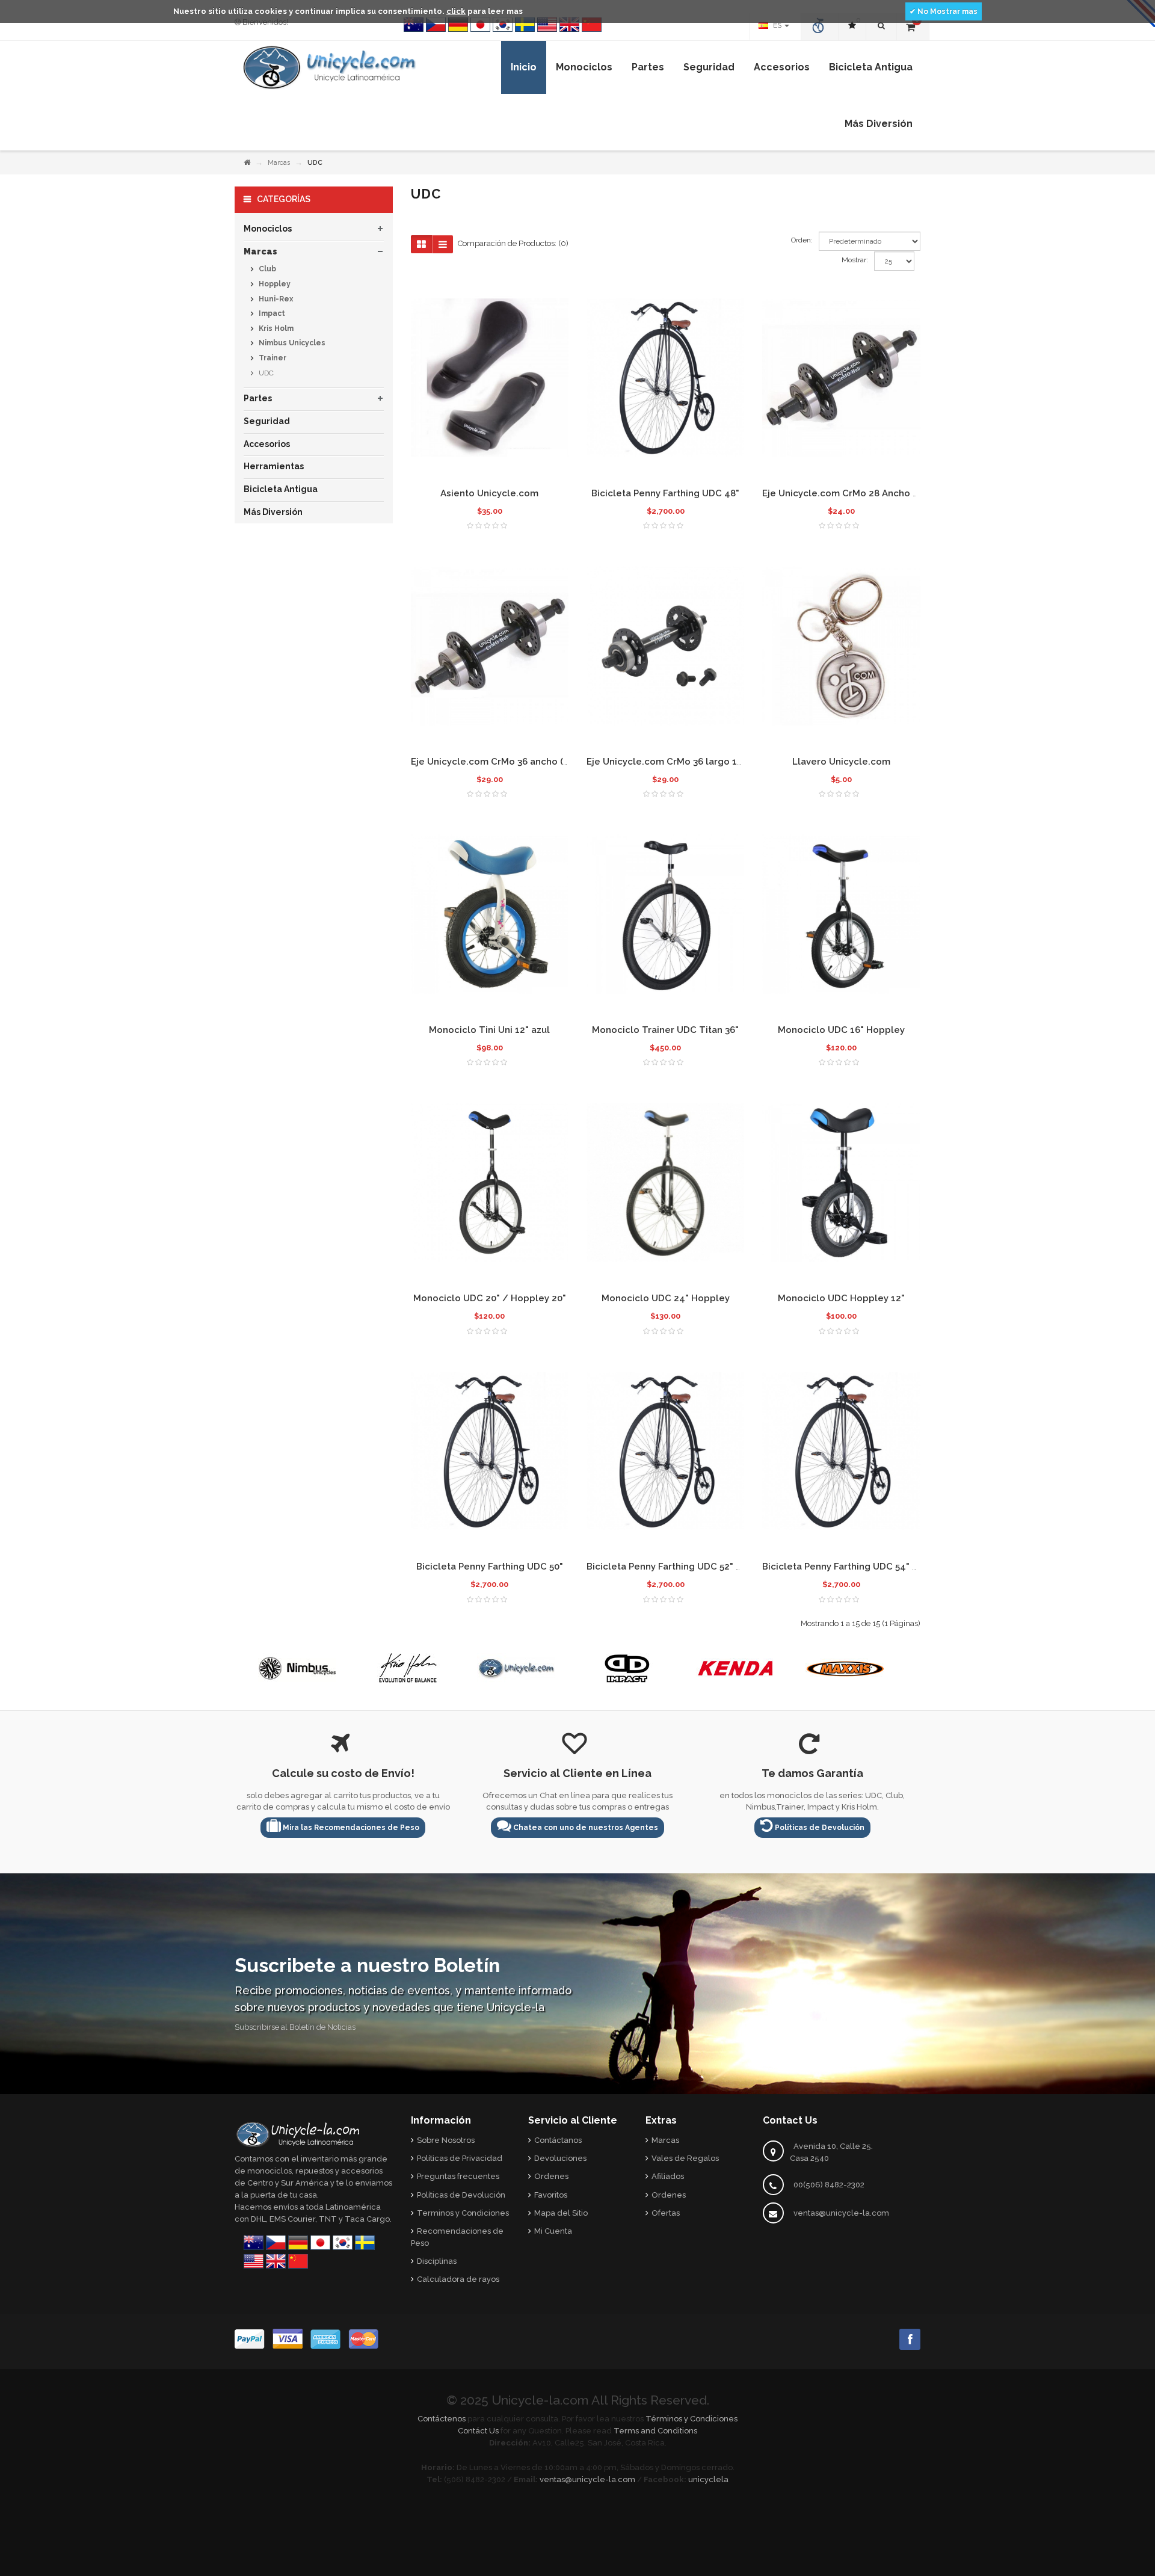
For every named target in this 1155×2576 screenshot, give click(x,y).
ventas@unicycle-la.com (841, 2213)
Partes (258, 398)
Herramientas (274, 466)
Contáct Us (478, 2431)
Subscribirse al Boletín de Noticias (295, 2027)
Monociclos (268, 229)
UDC (265, 373)
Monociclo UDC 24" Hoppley (666, 1298)
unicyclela (708, 2479)
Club (266, 269)
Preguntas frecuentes (458, 2176)
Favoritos (551, 2195)
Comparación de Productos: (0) (513, 243)
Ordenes (551, 2176)
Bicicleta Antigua (281, 489)
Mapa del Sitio (561, 2213)
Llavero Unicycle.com (841, 762)
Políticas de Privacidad (460, 2158)
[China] (592, 25)
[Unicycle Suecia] (525, 25)
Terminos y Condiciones (463, 2213)
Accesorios (267, 444)
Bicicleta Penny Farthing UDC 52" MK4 (671, 1567)
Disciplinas (437, 2261)
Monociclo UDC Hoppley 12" (841, 1298)
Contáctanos (558, 2140)
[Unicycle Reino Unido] (569, 25)
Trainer (272, 358)
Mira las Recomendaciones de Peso (350, 1828)
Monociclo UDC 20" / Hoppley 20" (490, 1298)
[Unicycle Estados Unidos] (547, 25)
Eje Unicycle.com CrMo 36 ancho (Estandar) (508, 762)
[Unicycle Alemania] (458, 25)
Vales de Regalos (685, 2158)
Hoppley (274, 284)
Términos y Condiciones (691, 2419)
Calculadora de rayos (458, 2279)
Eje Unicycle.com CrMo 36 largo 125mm (675, 762)
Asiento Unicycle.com (489, 493)
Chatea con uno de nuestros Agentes (585, 1828)
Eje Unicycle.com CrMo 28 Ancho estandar (858, 493)
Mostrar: (855, 260)
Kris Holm (275, 328)
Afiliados (668, 2176)
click (456, 11)
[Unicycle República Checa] (436, 25)
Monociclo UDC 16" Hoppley (841, 1030)
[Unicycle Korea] (503, 25)
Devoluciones (560, 2158)
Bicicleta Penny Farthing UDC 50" (490, 1567)
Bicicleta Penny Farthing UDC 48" (665, 493)
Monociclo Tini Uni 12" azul (489, 1030)
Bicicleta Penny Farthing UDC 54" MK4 (847, 1567)
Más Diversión (273, 512)
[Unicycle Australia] (414, 25)
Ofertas (666, 2213)
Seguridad (267, 421)
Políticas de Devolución (819, 1828)
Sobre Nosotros (446, 2140)
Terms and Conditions (655, 2431)
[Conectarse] (820, 27)
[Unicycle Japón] (480, 25)
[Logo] (298, 2133)
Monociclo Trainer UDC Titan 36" (665, 1030)
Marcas (279, 163)
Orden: (802, 240)
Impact (271, 313)
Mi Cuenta (553, 2231)
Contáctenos (442, 2419)
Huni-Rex (275, 299)
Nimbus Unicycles (291, 343)
